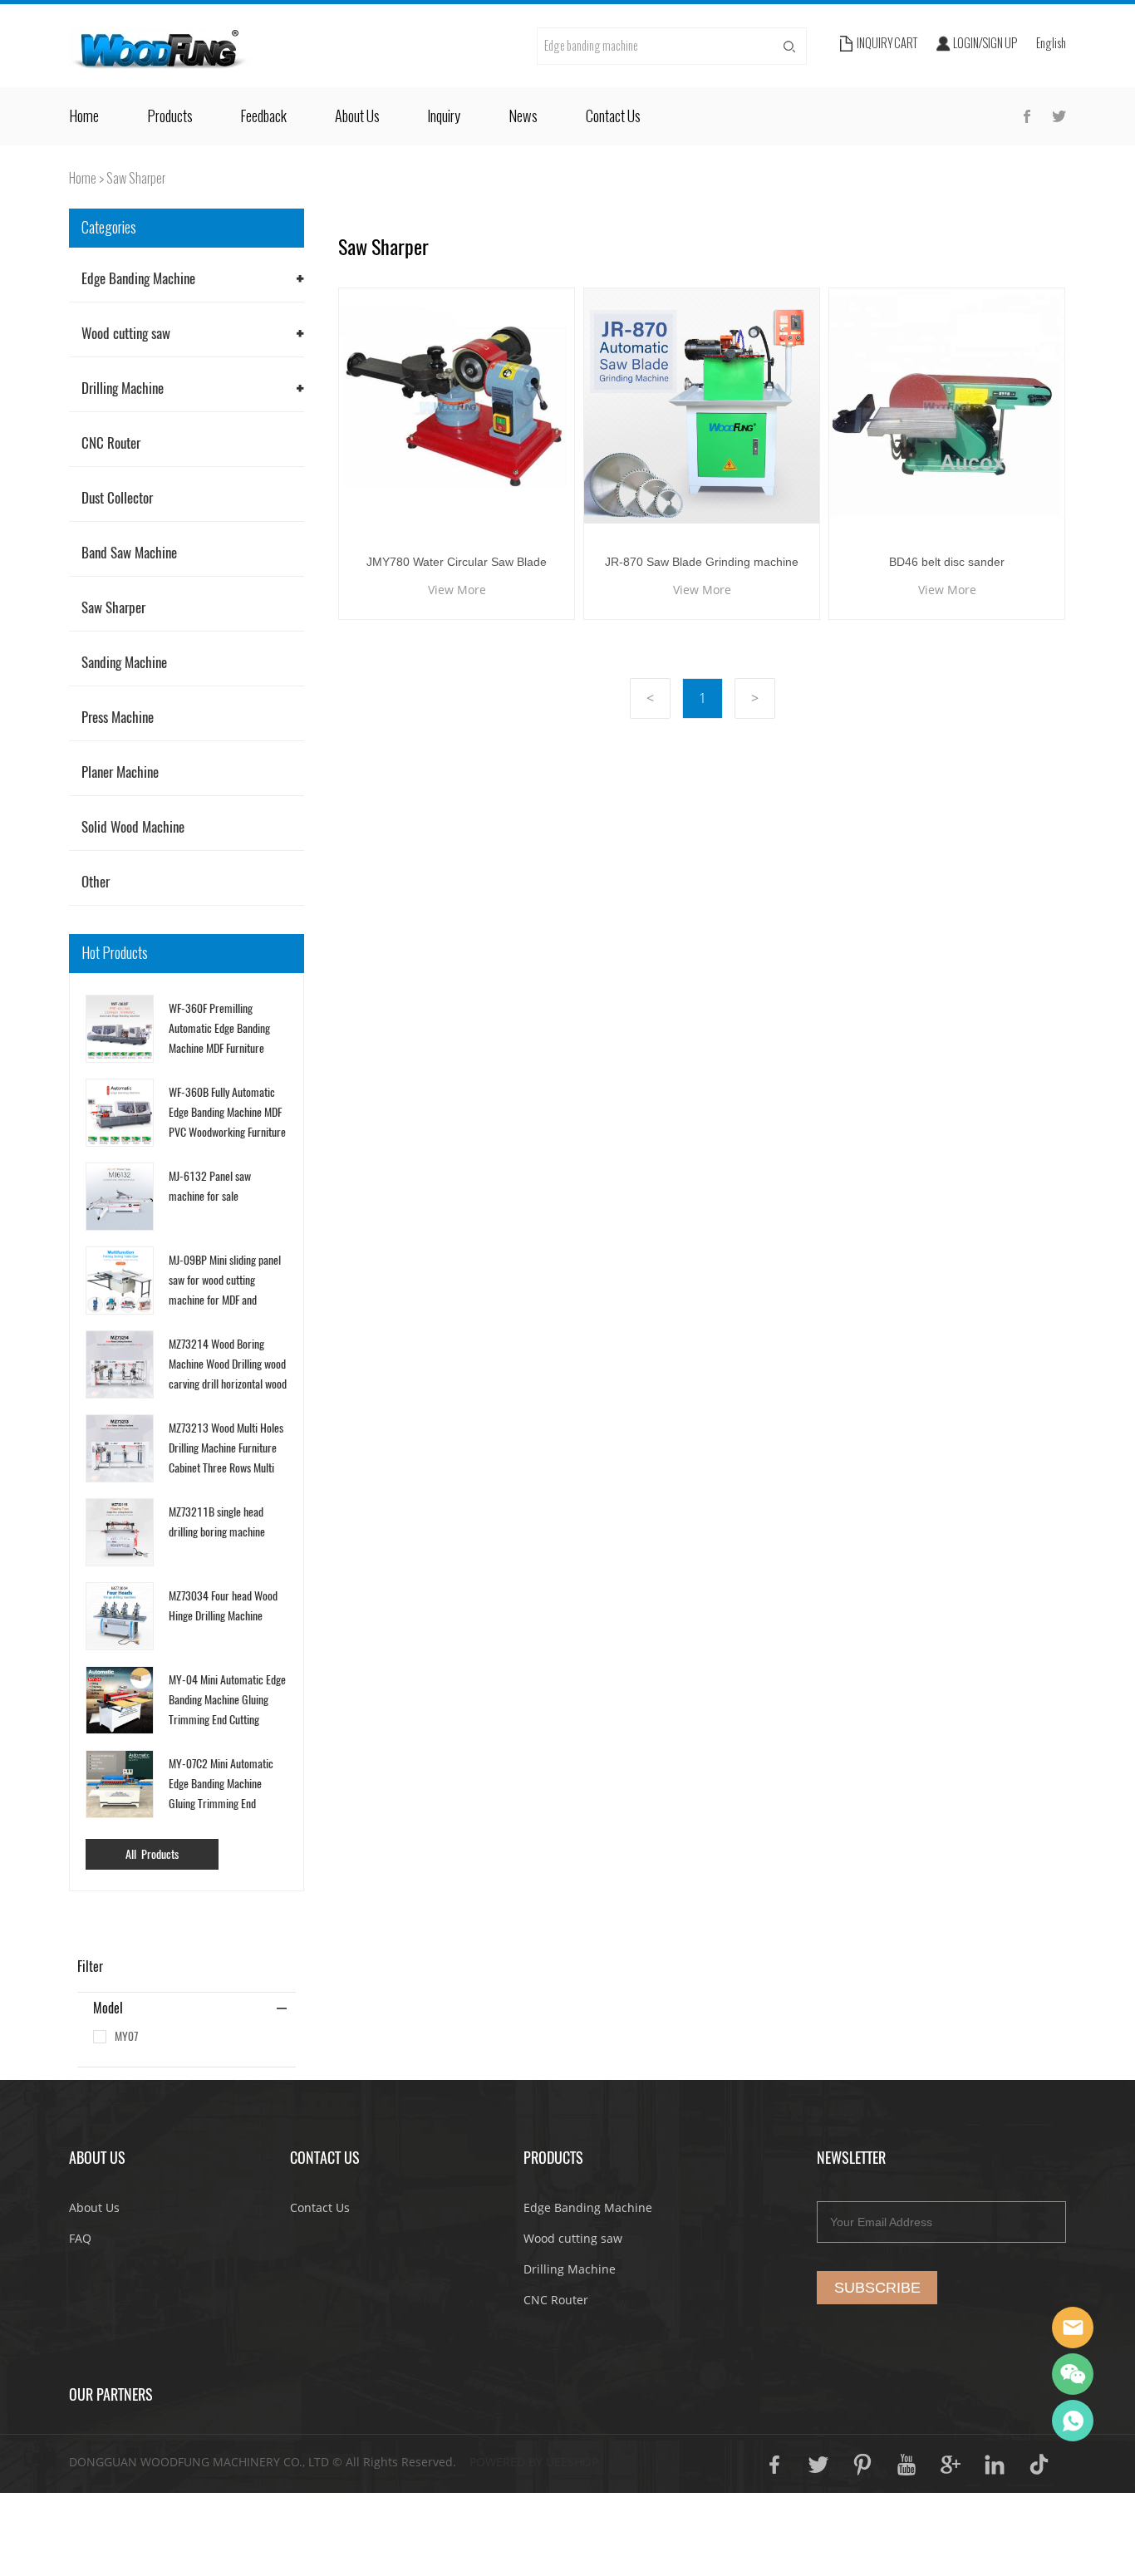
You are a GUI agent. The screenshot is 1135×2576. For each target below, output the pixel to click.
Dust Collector (117, 498)
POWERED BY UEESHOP (534, 2462)
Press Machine (118, 717)
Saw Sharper (136, 178)
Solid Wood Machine (133, 827)
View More (457, 590)
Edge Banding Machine (138, 278)
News (523, 116)
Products (170, 116)
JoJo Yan (1073, 2328)
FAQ (80, 2238)
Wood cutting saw (126, 333)
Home (84, 116)
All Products (152, 1854)
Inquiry (444, 116)
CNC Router (111, 443)
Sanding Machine (124, 662)
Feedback (263, 116)
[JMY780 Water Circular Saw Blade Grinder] (457, 406)
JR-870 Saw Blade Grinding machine (702, 562)
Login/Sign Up (985, 44)
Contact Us (613, 116)
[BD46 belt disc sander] (947, 406)
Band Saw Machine (129, 553)
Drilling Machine (123, 388)
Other (96, 882)
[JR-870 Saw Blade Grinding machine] (702, 406)
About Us (357, 116)
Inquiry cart (887, 44)
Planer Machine (120, 772)
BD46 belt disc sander (947, 562)
